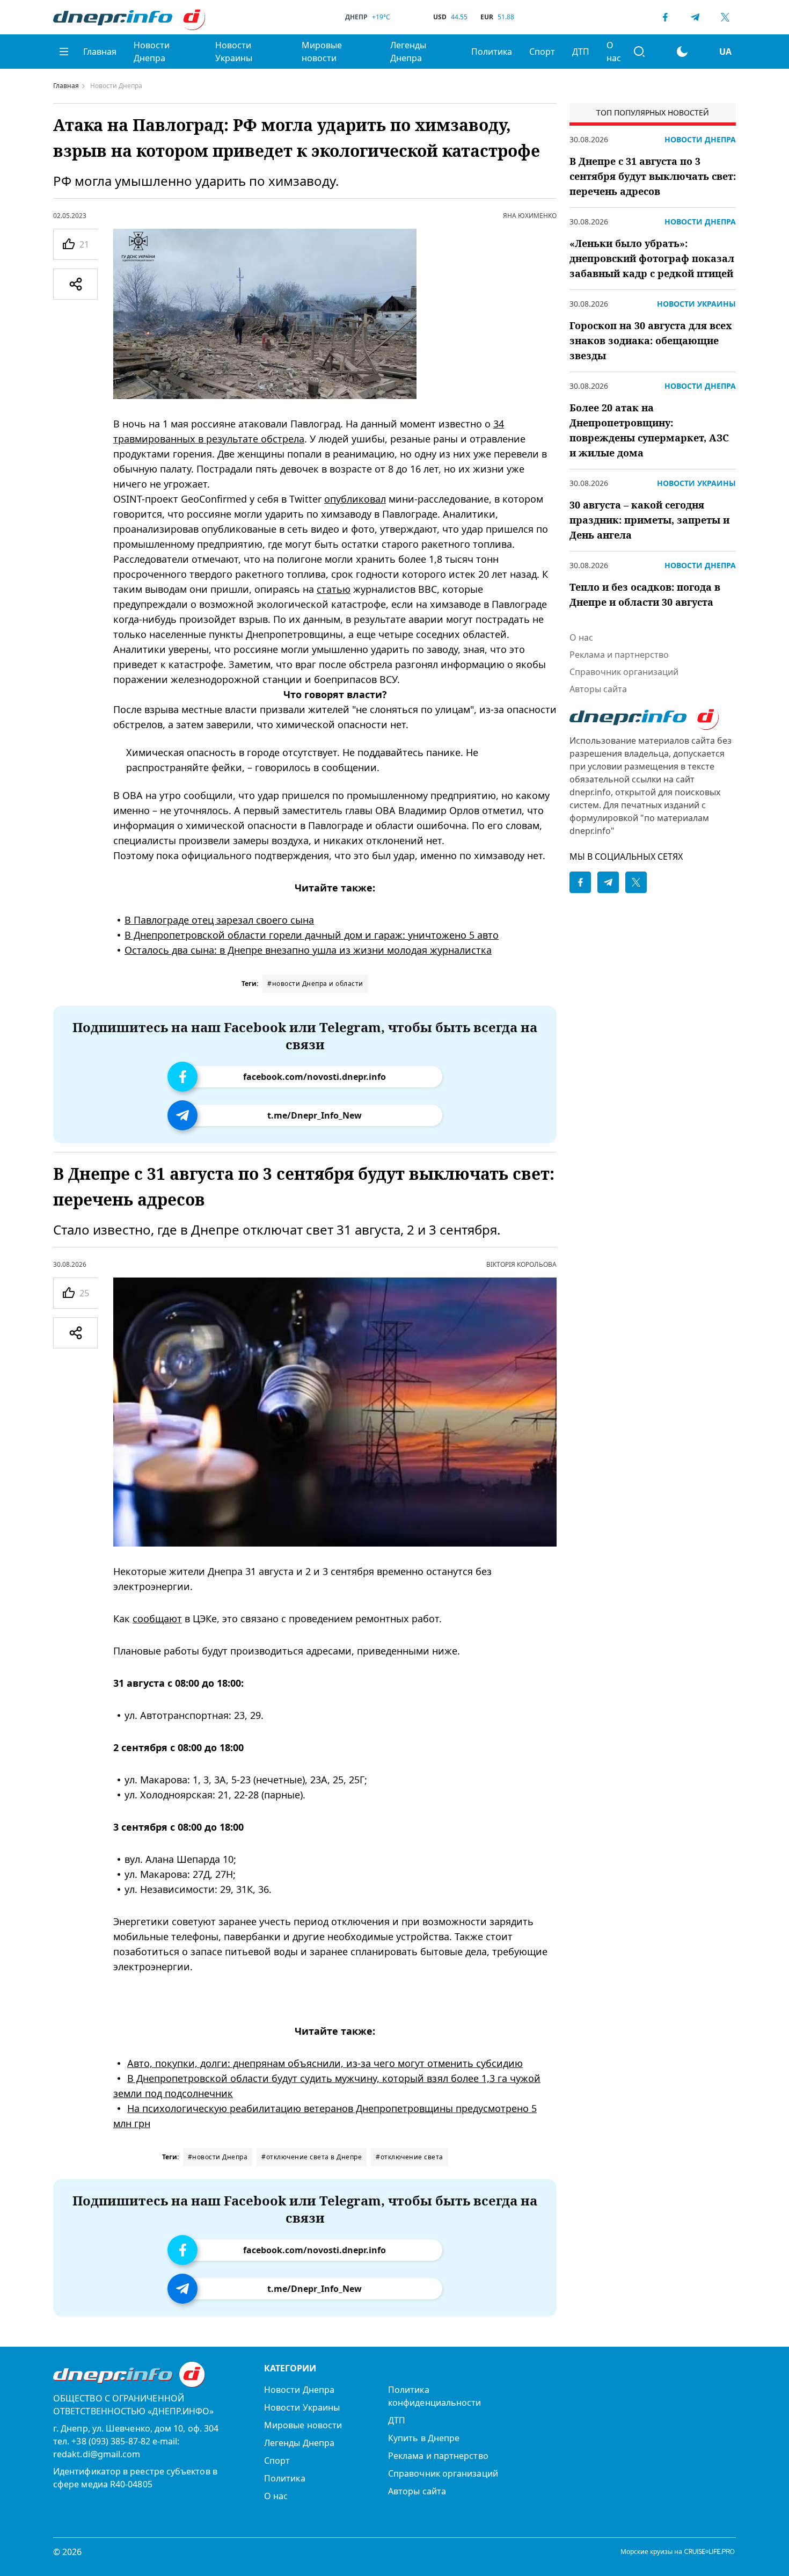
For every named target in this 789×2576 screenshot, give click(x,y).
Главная (100, 52)
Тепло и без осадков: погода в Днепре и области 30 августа (645, 594)
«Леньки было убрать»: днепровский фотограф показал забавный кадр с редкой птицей (652, 258)
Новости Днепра (152, 52)
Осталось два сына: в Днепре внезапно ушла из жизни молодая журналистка (308, 950)
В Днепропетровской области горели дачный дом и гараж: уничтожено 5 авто (312, 935)
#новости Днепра (218, 2157)
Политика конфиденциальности (434, 2396)
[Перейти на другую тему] (682, 52)
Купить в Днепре (424, 2438)
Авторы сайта (598, 689)
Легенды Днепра (408, 52)
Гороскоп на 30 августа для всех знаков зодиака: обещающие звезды (651, 340)
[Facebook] (665, 17)
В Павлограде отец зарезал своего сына (219, 920)
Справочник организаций (624, 672)
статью (334, 589)
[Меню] (64, 52)
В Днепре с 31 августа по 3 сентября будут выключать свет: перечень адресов (653, 176)
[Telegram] (695, 17)
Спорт (542, 52)
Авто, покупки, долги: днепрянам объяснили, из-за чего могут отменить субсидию (325, 2063)
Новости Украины (234, 52)
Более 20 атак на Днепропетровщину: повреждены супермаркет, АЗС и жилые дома (649, 430)
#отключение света (410, 2157)
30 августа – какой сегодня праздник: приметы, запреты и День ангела (649, 520)
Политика (492, 52)
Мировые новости (322, 52)
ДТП (581, 52)
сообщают (157, 1619)
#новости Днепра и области (315, 984)
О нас (614, 52)
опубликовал (355, 499)
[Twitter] (725, 17)
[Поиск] (639, 52)
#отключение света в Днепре (312, 2157)
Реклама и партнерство (619, 655)
